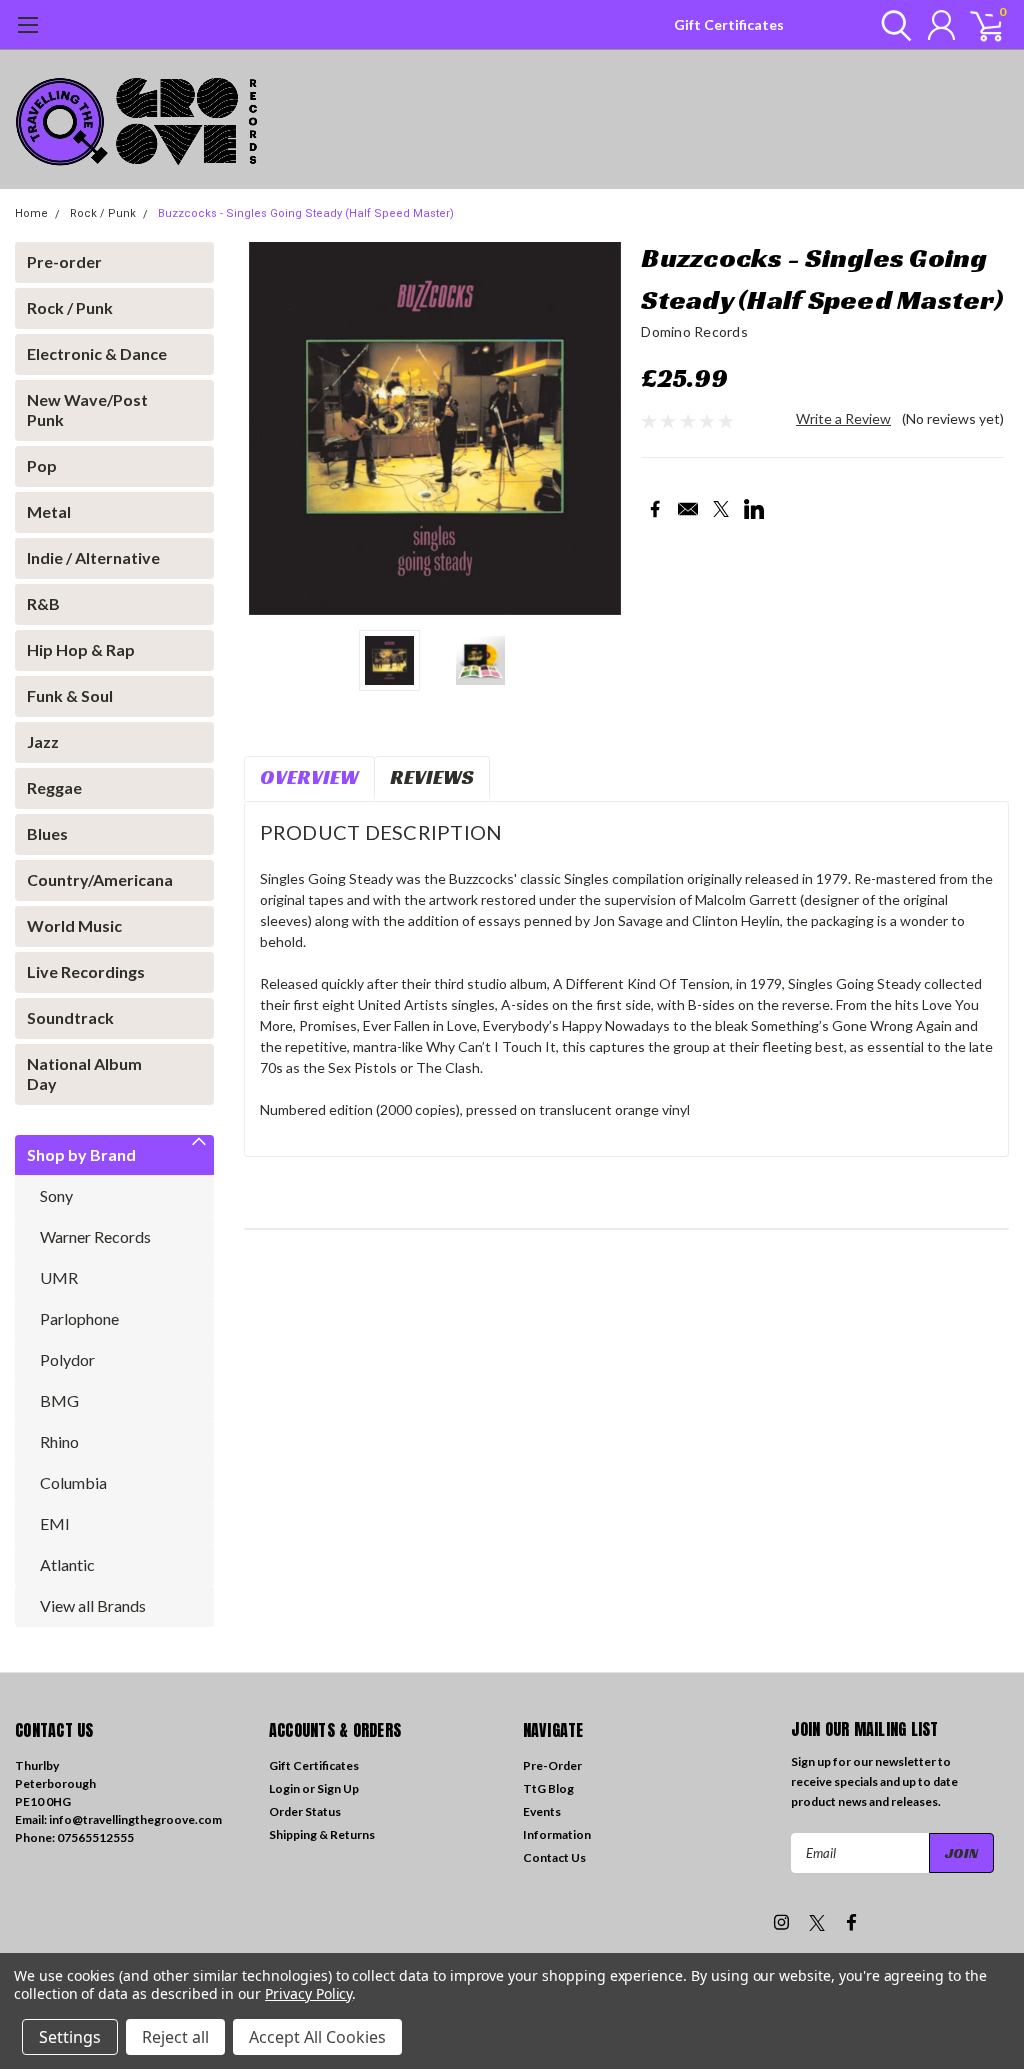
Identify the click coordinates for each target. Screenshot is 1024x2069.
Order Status (305, 1811)
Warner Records (95, 1236)
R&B (43, 603)
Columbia (73, 1482)
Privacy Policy (308, 1993)
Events (542, 1811)
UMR (59, 1277)
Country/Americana (100, 879)
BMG (59, 1400)
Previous (269, 428)
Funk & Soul (70, 695)
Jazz (43, 741)
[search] (891, 25)
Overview (309, 777)
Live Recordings (86, 971)
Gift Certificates (729, 24)
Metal (49, 511)
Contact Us (554, 1857)
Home (31, 213)
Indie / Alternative (93, 557)
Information (557, 1834)
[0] (979, 25)
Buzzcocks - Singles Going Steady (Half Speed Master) (306, 213)
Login (284, 1788)
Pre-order (64, 261)
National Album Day (84, 1073)
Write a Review (843, 418)
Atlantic (67, 1564)
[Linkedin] (754, 509)
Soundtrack (70, 1017)
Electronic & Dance (97, 353)
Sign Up (338, 1788)
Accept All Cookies (317, 2037)
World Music (74, 925)
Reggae (54, 787)
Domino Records (694, 331)
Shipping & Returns (322, 1834)
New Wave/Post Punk (87, 409)
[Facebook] (655, 509)
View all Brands (93, 1605)
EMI (55, 1523)
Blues (47, 833)
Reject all (175, 2037)
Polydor (67, 1359)
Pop (42, 465)
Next (601, 428)
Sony (56, 1195)
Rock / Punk (103, 213)
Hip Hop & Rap (81, 649)
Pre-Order (552, 1765)
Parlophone (79, 1318)
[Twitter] (721, 509)
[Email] (688, 509)
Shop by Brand (81, 1154)
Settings (70, 2037)
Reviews (432, 777)
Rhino (59, 1441)
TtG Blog (548, 1788)
